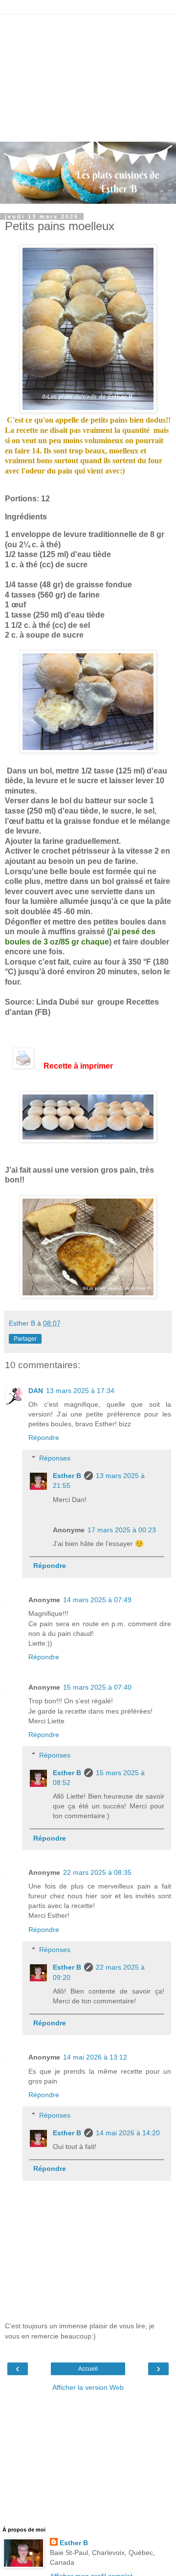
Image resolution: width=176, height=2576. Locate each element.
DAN (36, 1391)
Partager (25, 1339)
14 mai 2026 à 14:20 (128, 2133)
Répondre (44, 1438)
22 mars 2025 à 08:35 (97, 1872)
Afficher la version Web (88, 2387)
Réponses (55, 1458)
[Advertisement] (88, 76)
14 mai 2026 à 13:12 (95, 2057)
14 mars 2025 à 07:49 (97, 1600)
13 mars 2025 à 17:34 (80, 1391)
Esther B (67, 1476)
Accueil (88, 2369)
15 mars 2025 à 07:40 (97, 1687)
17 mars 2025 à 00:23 (122, 1530)
